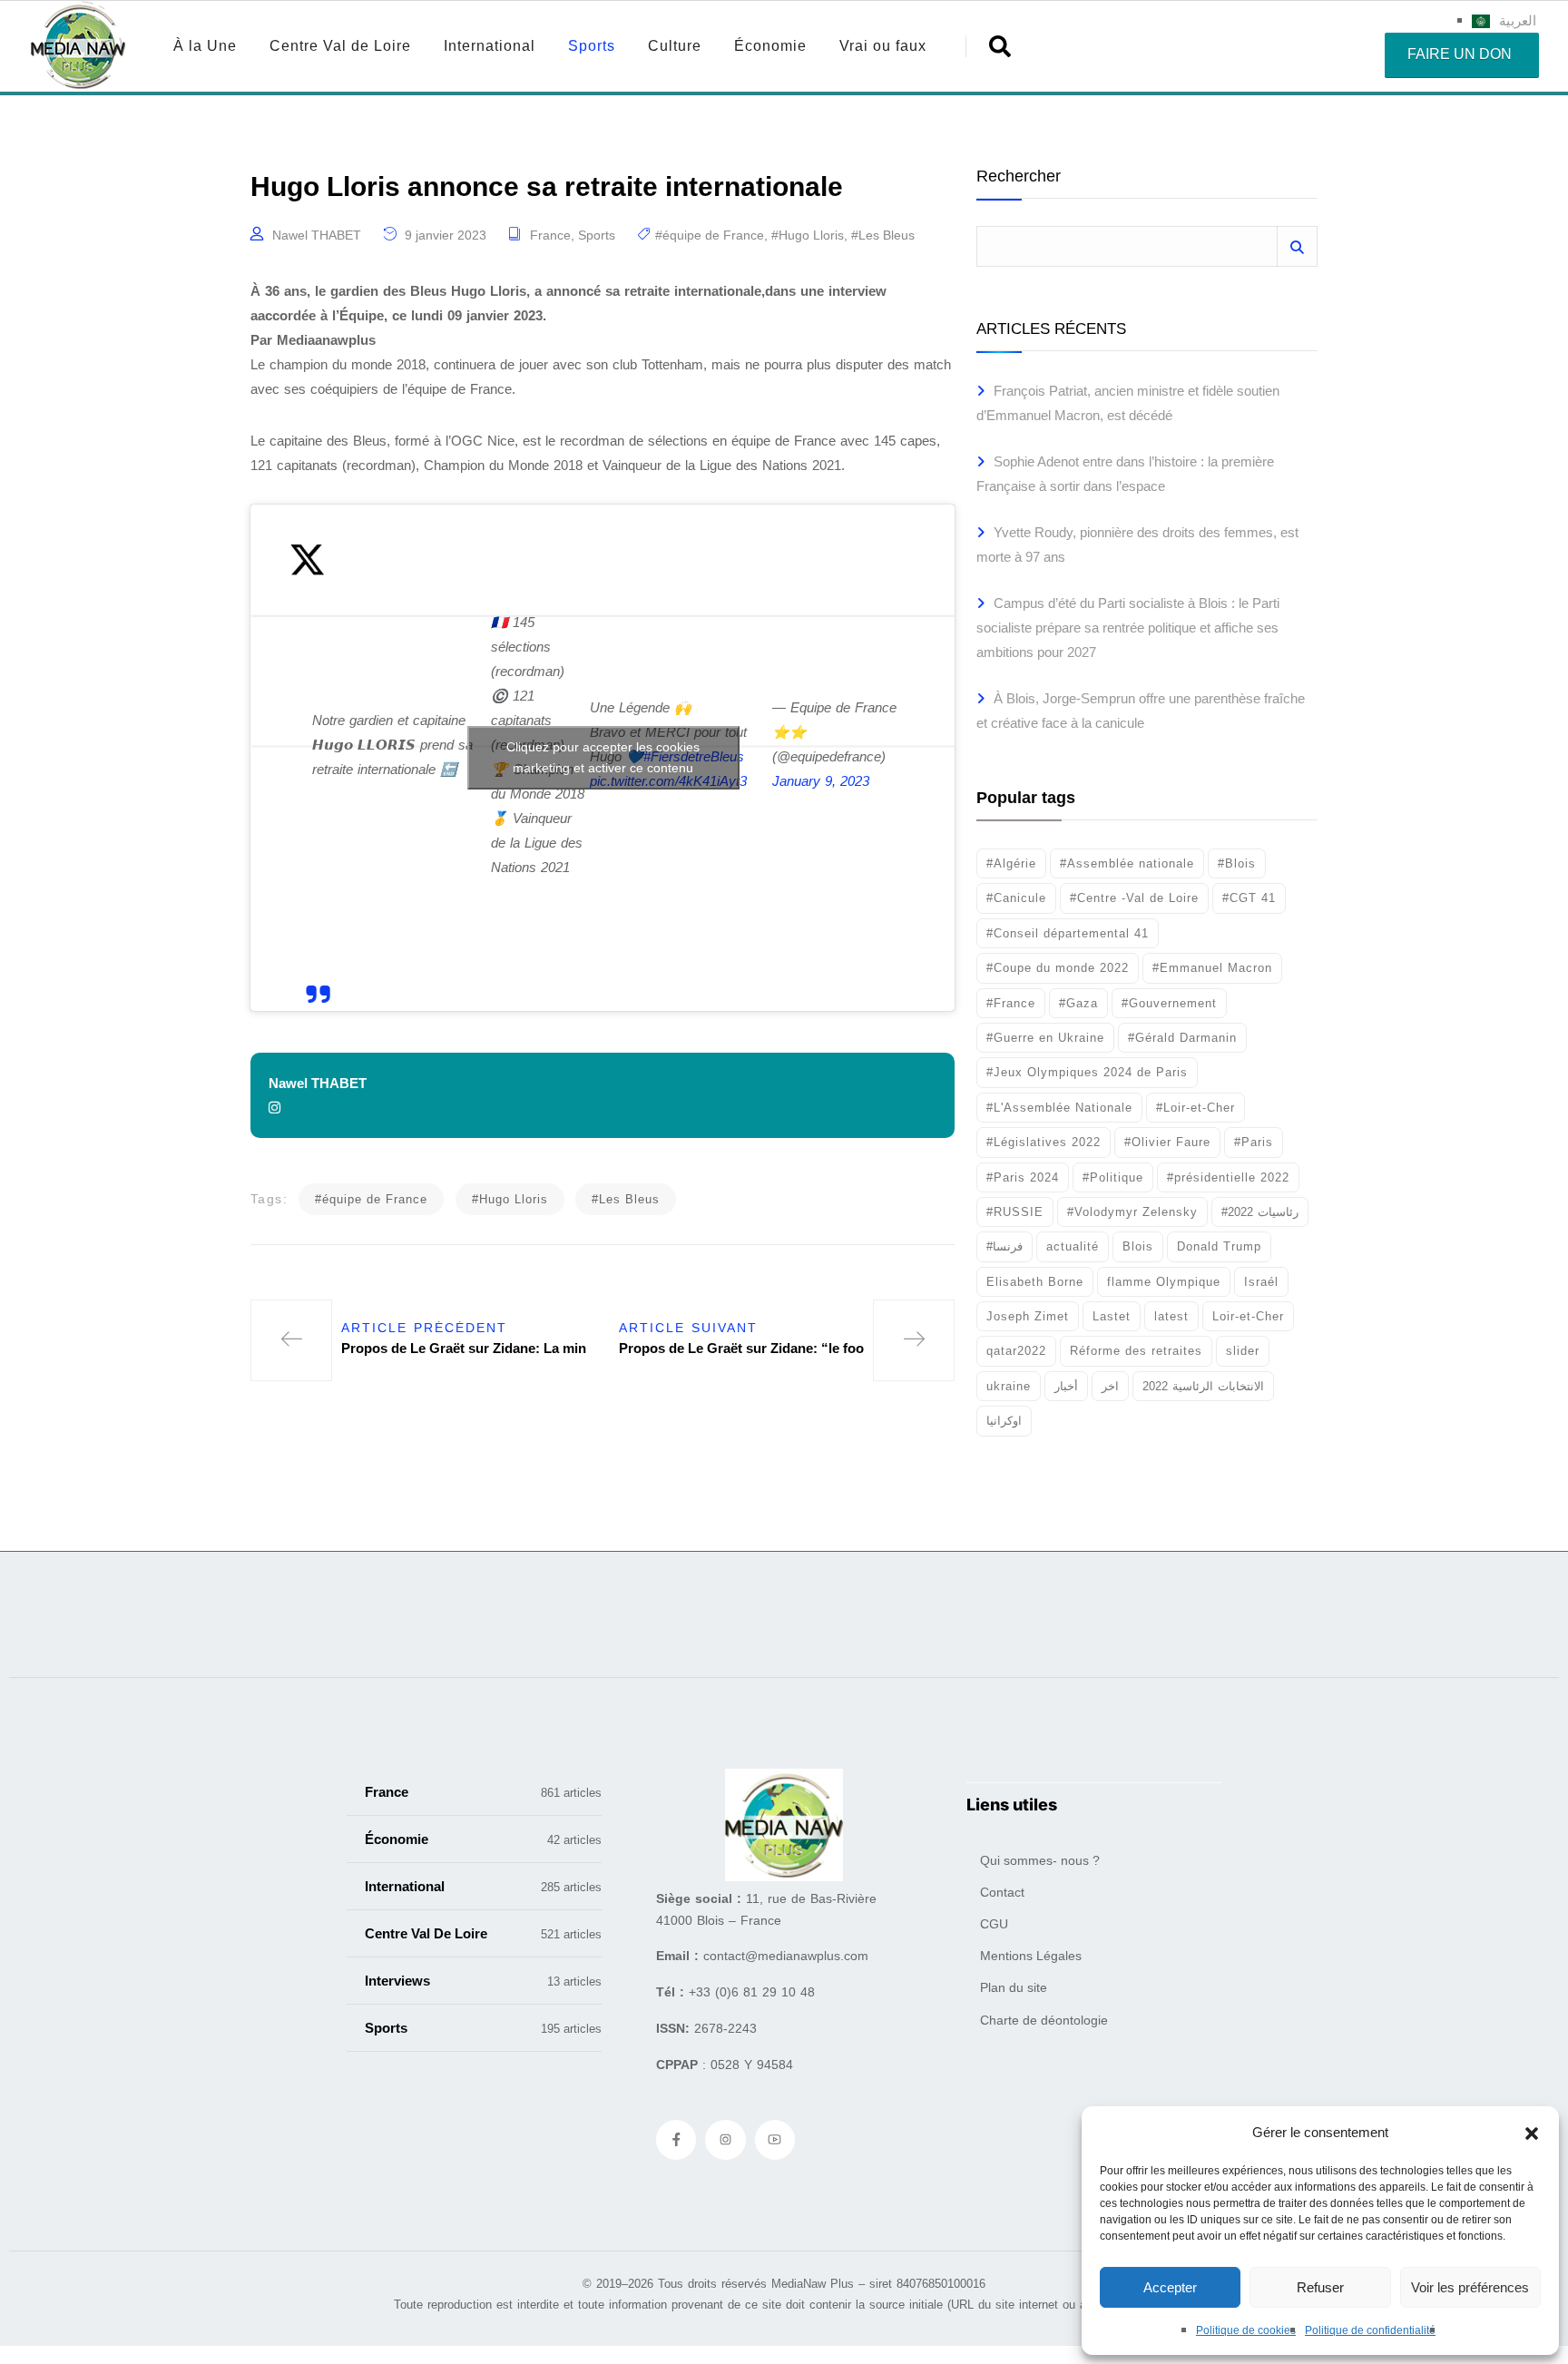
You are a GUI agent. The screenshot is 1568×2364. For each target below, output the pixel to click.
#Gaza (1078, 1003)
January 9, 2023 (821, 781)
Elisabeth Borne (1035, 1282)
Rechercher (1019, 177)
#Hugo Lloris (808, 235)
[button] (1532, 2133)
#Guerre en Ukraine (1045, 1038)
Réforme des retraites (1136, 1351)
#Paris (1254, 1142)
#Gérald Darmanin (1182, 1038)
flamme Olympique (1164, 1282)
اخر (1110, 1386)
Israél (1261, 1282)
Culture (675, 46)
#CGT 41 (1249, 898)
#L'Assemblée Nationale (1059, 1108)
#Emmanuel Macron (1212, 968)
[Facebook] (676, 2140)
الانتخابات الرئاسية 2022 (1203, 1386)
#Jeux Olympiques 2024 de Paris (1087, 1072)
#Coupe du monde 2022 (1058, 968)
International (490, 46)
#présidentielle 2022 (1228, 1177)
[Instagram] (725, 2140)
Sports (592, 46)
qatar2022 (1016, 1351)
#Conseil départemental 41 (1068, 933)
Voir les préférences (1470, 2287)
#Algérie (1011, 863)
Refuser (1320, 2287)
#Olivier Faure (1167, 1142)
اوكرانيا (1004, 1421)
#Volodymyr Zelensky (1132, 1212)
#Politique (1113, 1177)
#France (1011, 1003)
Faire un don (1460, 54)
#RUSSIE (1015, 1212)
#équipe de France (710, 235)
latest (1171, 1316)
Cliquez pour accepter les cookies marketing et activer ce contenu (603, 757)
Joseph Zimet (1028, 1316)
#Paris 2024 (1023, 1177)
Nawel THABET (317, 235)
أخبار (1066, 1386)
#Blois (1237, 863)
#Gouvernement (1169, 1003)
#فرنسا (1004, 1246)
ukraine (1009, 1386)
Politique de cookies (1246, 2330)
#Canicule (1016, 898)
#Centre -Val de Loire (1134, 898)
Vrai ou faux (883, 46)
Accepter (1170, 2287)
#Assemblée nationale (1127, 863)
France (550, 235)
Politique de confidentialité (1370, 2330)
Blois (1138, 1246)
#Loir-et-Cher (1196, 1108)
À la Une (205, 46)
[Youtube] (775, 2140)
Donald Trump (1219, 1246)
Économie (770, 46)
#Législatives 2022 (1044, 1142)
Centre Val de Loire (340, 46)
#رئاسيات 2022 (1260, 1212)
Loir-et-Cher (1248, 1316)
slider (1243, 1351)
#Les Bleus (883, 235)
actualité (1073, 1246)
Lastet (1112, 1316)
